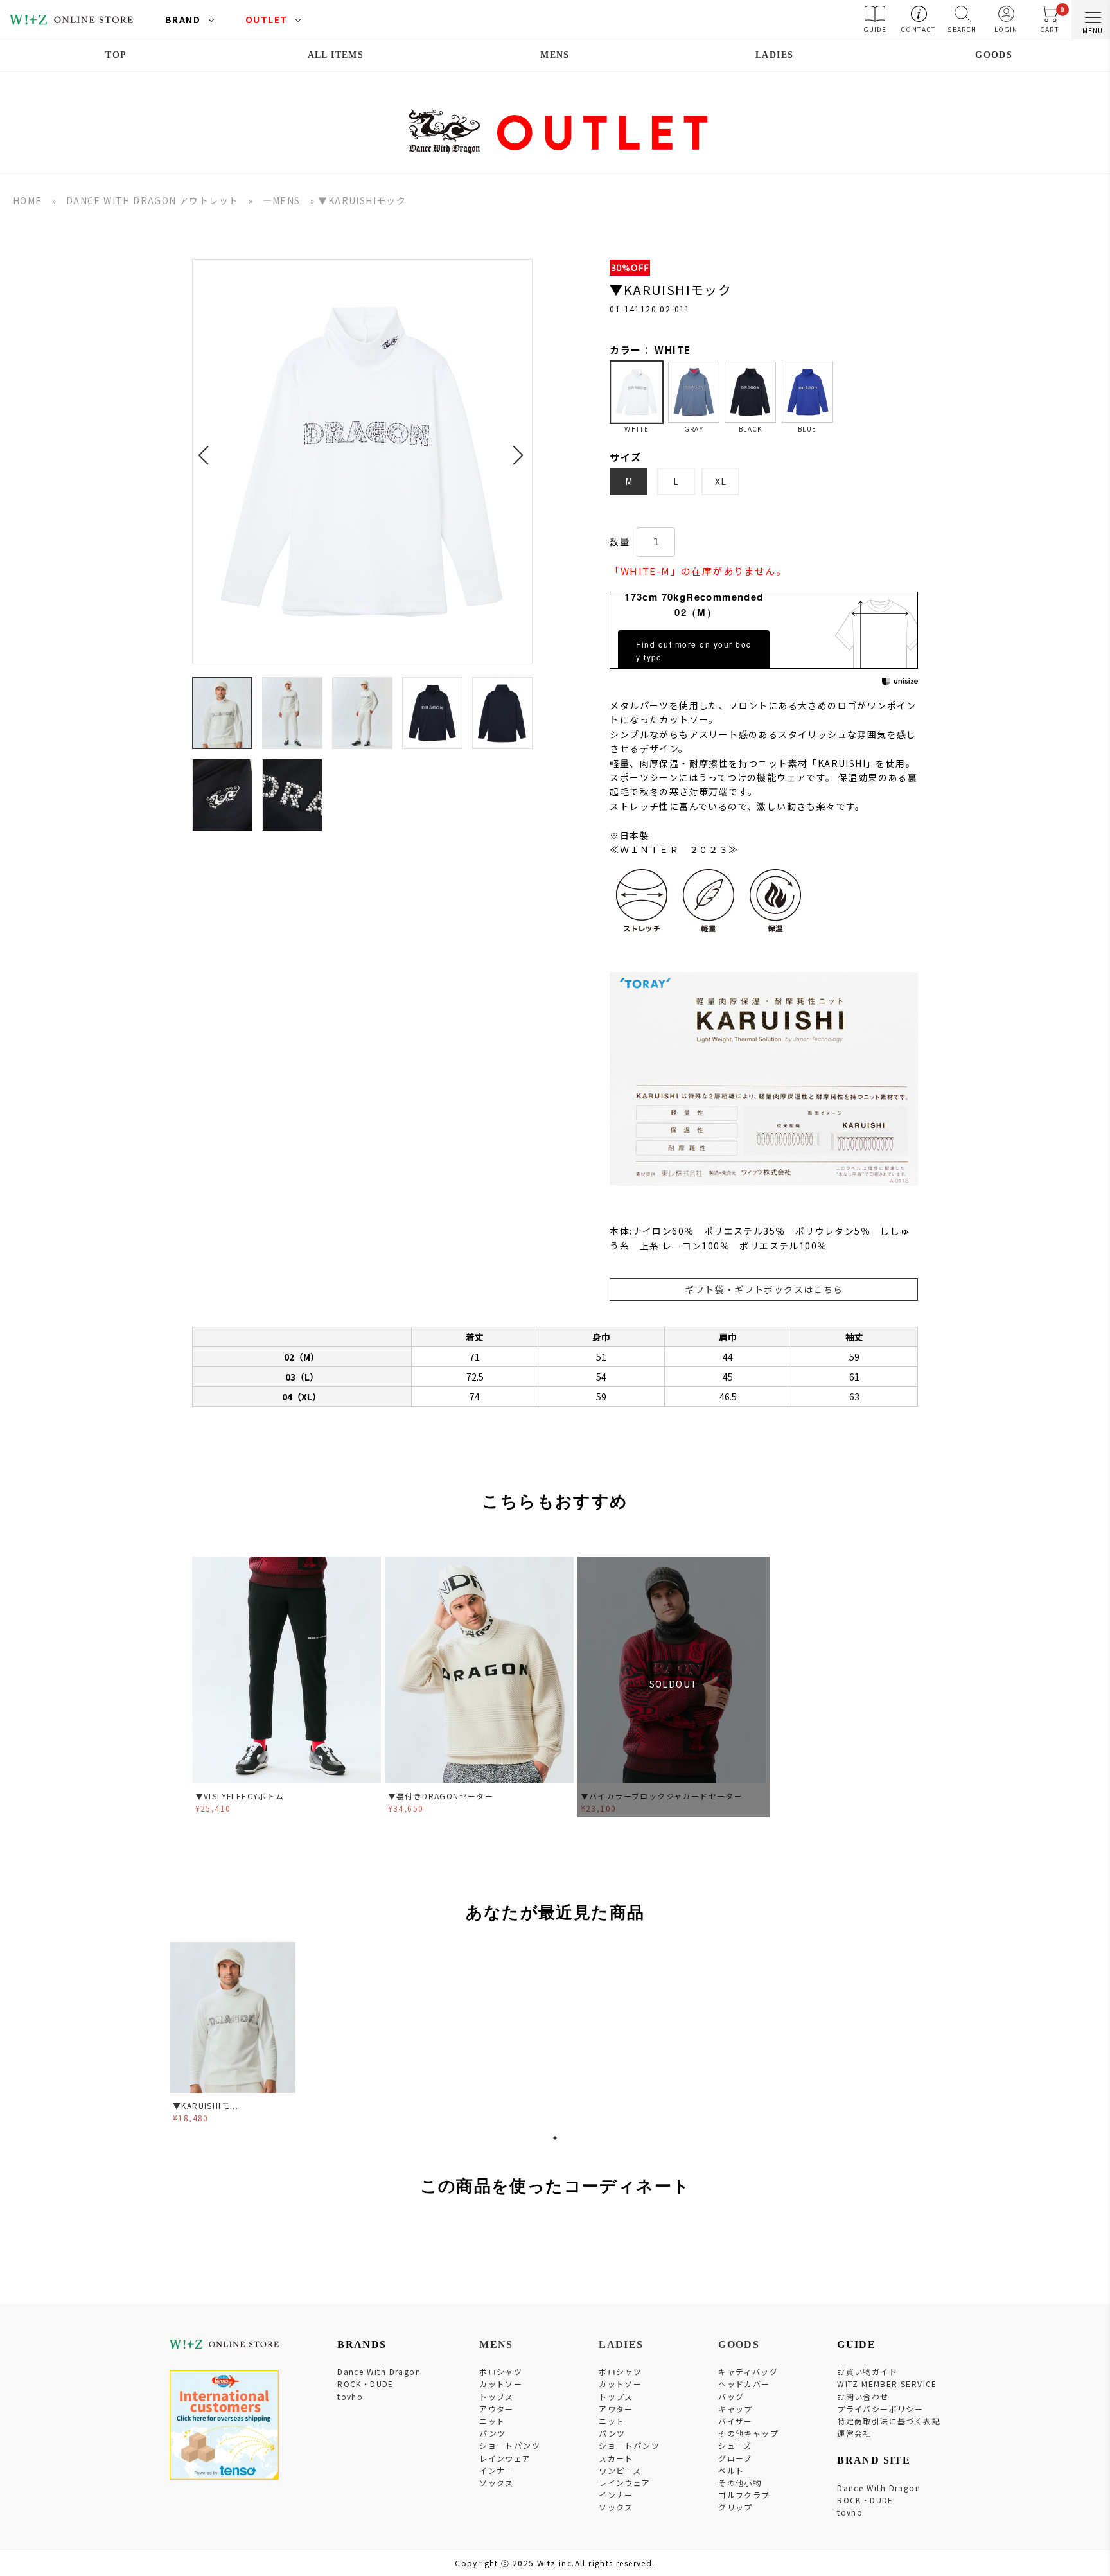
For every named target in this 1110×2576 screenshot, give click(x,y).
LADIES (774, 55)
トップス (497, 2396)
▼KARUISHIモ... (206, 2105)
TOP (116, 55)
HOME (28, 200)
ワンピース (620, 2470)
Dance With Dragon (379, 2371)
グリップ (736, 2507)
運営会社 (854, 2433)
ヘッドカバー (744, 2384)
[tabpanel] (234, 2035)
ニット (492, 2421)
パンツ (492, 2433)
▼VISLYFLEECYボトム (240, 1796)
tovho (350, 2396)
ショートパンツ (510, 2445)
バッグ (731, 2396)
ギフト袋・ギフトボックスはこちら (764, 1289)
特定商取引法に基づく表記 (889, 2421)
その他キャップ (748, 2433)
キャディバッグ (748, 2371)
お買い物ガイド (867, 2371)
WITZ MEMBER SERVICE (887, 2384)
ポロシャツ (501, 2371)
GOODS (994, 55)
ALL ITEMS (336, 55)
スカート (616, 2458)
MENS (555, 55)
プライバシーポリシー (880, 2409)
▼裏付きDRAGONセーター (441, 1796)
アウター (497, 2409)
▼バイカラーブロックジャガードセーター (662, 1796)
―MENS (282, 200)
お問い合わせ (863, 2396)
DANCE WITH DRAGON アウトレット (153, 200)
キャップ (736, 2409)
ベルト (731, 2470)
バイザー (736, 2421)
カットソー (501, 2384)
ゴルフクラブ (744, 2495)
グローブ (735, 2458)
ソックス (497, 2483)
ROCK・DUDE (366, 2384)
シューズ (735, 2445)
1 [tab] (555, 2138)
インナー (497, 2470)
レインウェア (505, 2458)
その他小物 (740, 2483)
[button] (207, 448)
